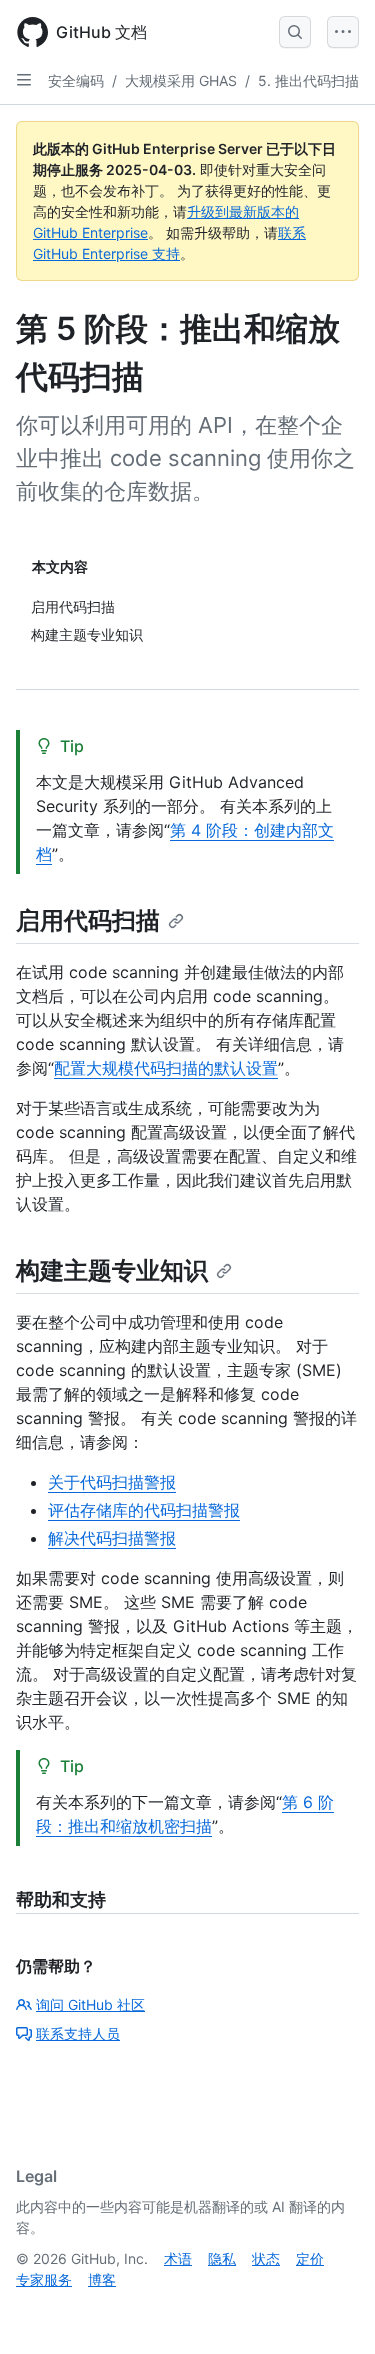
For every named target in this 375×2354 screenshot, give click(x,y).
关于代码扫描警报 (112, 1482)
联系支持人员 (78, 2033)
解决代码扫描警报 (112, 1538)
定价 (310, 2258)
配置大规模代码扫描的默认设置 (166, 1068)
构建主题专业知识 (112, 1270)
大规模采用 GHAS (181, 80)
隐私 (222, 2258)
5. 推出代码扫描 (308, 80)
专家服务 (44, 2279)
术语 (178, 2258)
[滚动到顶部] (331, 2310)
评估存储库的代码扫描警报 (144, 1510)
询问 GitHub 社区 (90, 2004)
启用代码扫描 (88, 920)
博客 (102, 2279)
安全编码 (76, 80)
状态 (266, 2258)
